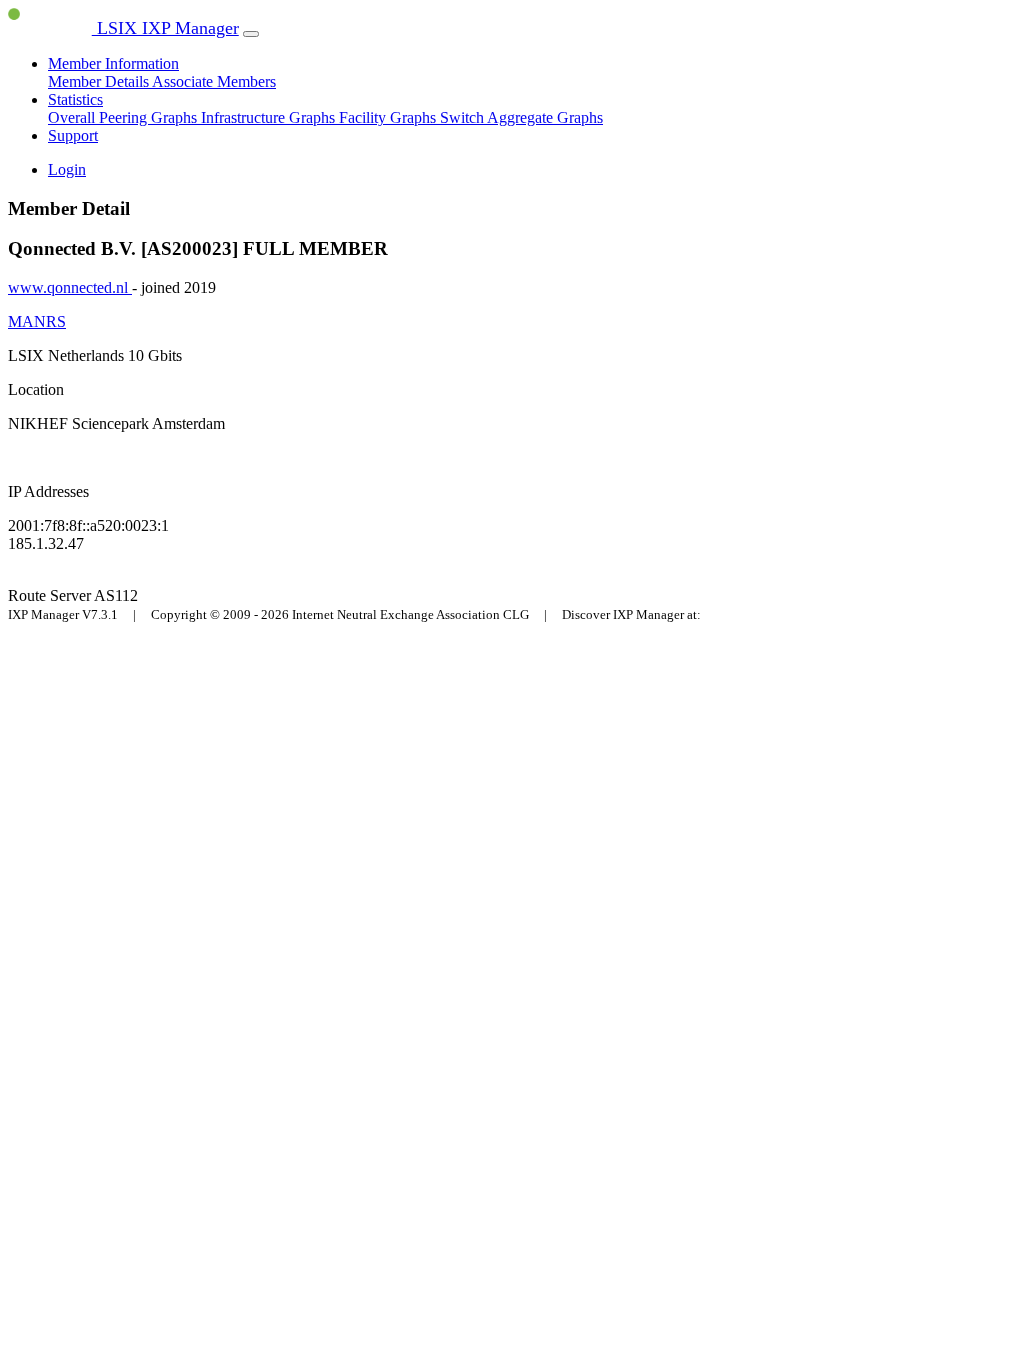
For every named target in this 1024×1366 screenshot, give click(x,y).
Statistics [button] (75, 99)
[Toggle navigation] (251, 34)
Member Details (100, 81)
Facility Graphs (389, 117)
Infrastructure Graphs (270, 117)
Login (67, 169)
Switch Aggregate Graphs (521, 117)
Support (73, 135)
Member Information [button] (113, 63)
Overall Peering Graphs (124, 117)
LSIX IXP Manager (165, 28)
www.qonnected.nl (70, 287)
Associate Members (214, 81)
